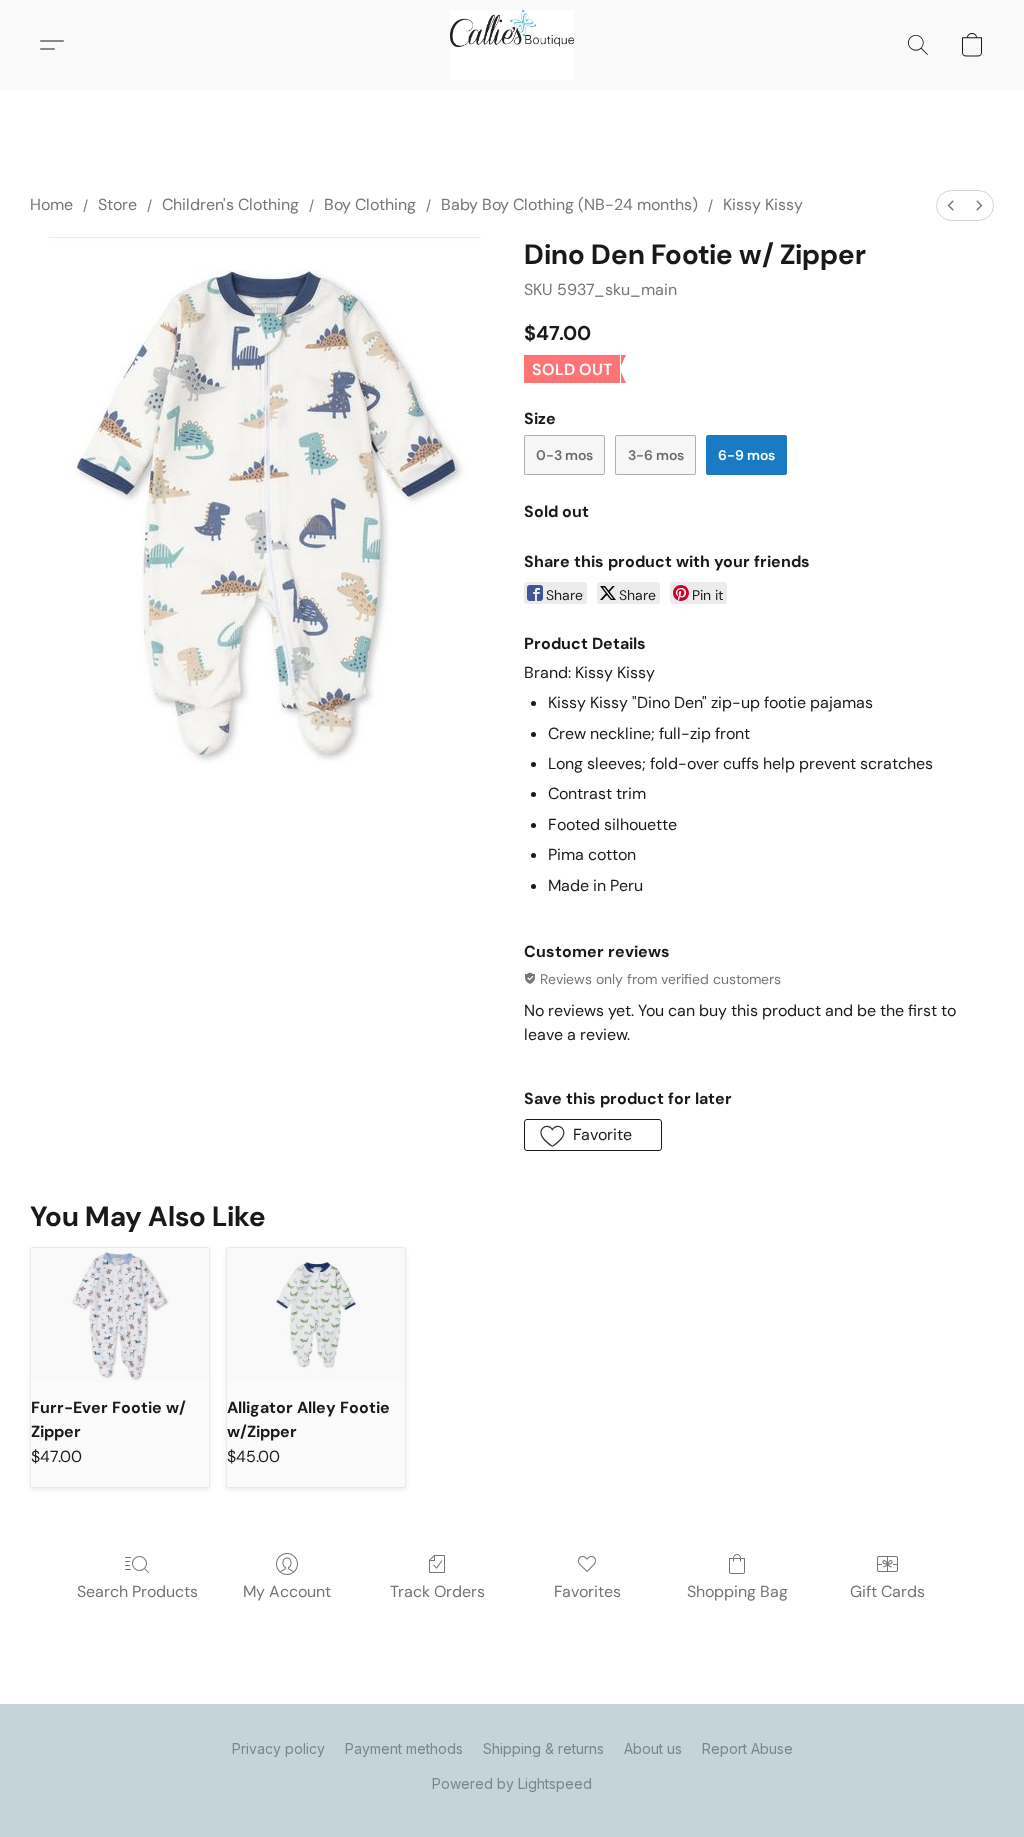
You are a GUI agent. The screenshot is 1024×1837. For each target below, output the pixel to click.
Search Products (137, 1591)
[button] (512, 45)
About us (653, 1748)
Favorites (587, 1591)
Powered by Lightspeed (512, 1783)
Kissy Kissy (763, 204)
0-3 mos (564, 455)
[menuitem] (951, 205)
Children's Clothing (230, 204)
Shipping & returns (543, 1748)
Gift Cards (887, 1591)
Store (117, 204)
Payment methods (404, 1748)
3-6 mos (656, 455)
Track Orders (437, 1591)
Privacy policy (278, 1748)
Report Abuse (747, 1748)
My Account (287, 1591)
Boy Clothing (370, 204)
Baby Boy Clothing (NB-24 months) (569, 204)
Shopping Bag (737, 1591)
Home (51, 204)
